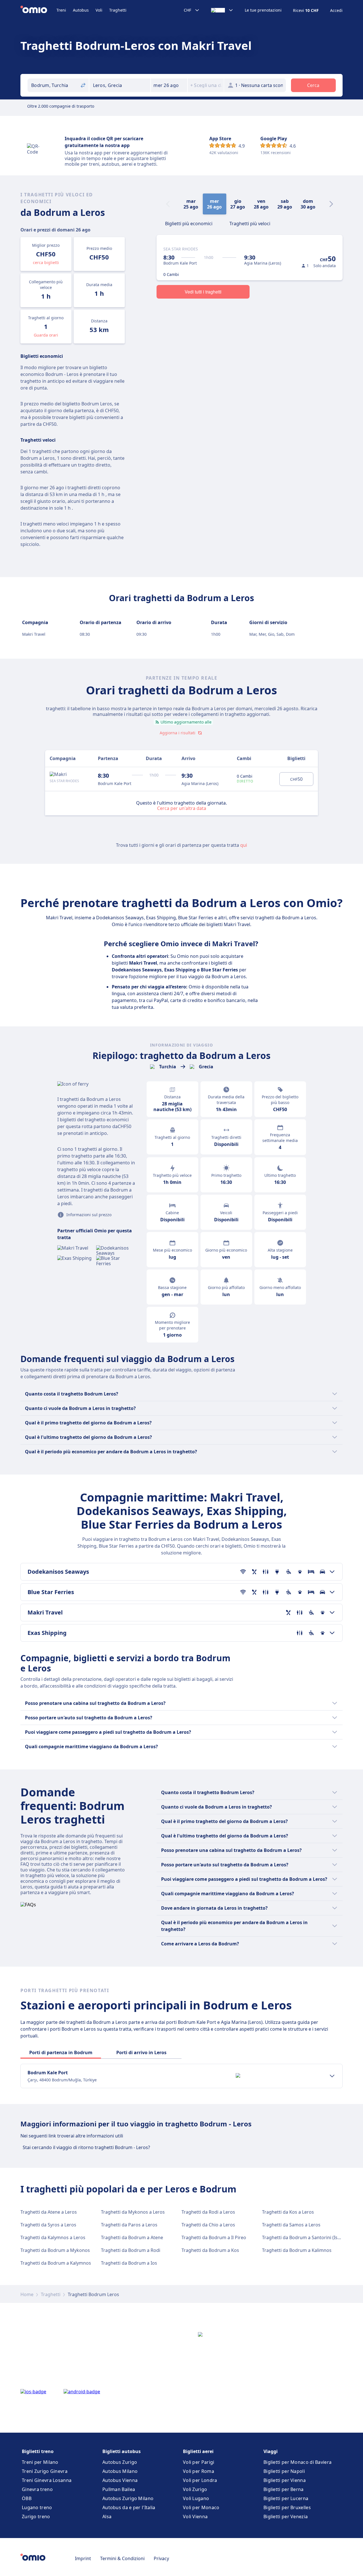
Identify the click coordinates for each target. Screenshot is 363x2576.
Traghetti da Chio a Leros (208, 2225)
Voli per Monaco (201, 2507)
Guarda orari (46, 335)
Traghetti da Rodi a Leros (208, 2212)
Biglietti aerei (198, 2451)
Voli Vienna (195, 2517)
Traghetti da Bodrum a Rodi (131, 2250)
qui (244, 845)
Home (27, 2294)
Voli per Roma (199, 2471)
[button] (169, 85)
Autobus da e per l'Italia (129, 2507)
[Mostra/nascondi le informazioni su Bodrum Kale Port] (332, 2076)
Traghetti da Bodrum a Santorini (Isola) (304, 2237)
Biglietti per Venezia (286, 2517)
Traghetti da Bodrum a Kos (210, 2250)
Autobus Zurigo (120, 2462)
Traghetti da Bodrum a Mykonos (55, 2250)
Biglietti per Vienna (285, 2480)
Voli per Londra (200, 2480)
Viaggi (271, 2451)
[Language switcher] (222, 10)
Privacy (161, 2558)
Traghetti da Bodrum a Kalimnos (297, 2250)
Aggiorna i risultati (178, 733)
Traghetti (118, 10)
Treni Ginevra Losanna (47, 2480)
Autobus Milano (120, 2471)
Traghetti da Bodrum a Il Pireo (214, 2237)
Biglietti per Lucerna (286, 2498)
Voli (99, 10)
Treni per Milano (40, 2462)
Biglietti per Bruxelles (287, 2507)
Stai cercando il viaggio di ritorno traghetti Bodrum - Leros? (86, 2147)
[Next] (331, 204)
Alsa (107, 2517)
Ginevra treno (37, 2489)
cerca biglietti (46, 262)
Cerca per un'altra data (182, 808)
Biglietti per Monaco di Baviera (297, 2462)
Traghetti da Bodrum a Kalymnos (56, 2263)
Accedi (336, 10)
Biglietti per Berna (284, 2489)
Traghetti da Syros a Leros (48, 2225)
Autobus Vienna (120, 2480)
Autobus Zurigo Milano (128, 2498)
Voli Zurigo (195, 2489)
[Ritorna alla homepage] (38, 10)
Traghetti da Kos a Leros (288, 2212)
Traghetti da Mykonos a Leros (133, 2212)
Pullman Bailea (119, 2489)
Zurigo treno (36, 2517)
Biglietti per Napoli (284, 2471)
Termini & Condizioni (122, 2558)
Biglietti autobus (122, 2451)
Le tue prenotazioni (263, 10)
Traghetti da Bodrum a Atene (132, 2237)
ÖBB (27, 2498)
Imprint (83, 2558)
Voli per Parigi (199, 2462)
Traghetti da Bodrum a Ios (129, 2263)
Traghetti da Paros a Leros (129, 2225)
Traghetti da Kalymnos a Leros (53, 2237)
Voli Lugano (196, 2498)
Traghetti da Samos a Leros (291, 2225)
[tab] (189, 223)
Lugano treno (37, 2507)
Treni (61, 10)
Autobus (81, 10)
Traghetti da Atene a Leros (49, 2212)
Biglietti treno (38, 2451)
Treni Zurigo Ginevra (45, 2471)
